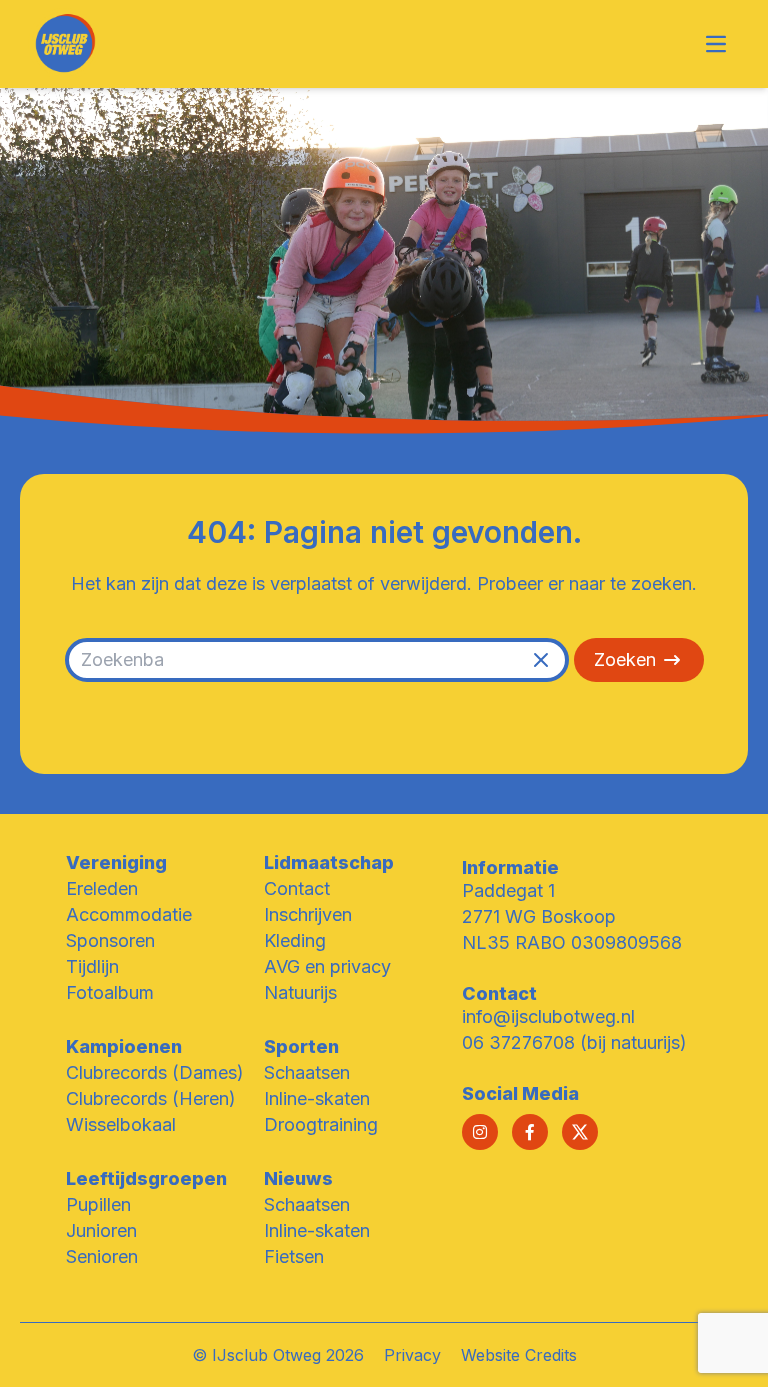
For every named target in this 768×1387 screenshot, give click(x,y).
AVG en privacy (327, 966)
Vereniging (116, 862)
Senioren (102, 1256)
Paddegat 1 (508, 890)
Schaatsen (307, 1072)
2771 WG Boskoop (539, 916)
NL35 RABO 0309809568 (572, 942)
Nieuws (298, 1178)
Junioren (101, 1230)
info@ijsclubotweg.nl (548, 1016)
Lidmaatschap (329, 862)
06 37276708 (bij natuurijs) (574, 1042)
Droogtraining (321, 1124)
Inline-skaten (317, 1098)
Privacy (412, 1355)
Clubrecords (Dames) (155, 1072)
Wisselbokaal (121, 1124)
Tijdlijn (92, 966)
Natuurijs (300, 992)
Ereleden (102, 888)
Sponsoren (110, 940)
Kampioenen (124, 1046)
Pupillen (98, 1204)
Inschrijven (308, 914)
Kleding (295, 940)
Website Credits (519, 1355)
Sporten (301, 1046)
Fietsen (294, 1256)
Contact (297, 888)
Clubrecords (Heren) (151, 1098)
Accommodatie (129, 914)
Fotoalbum (110, 992)
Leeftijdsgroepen (146, 1178)
